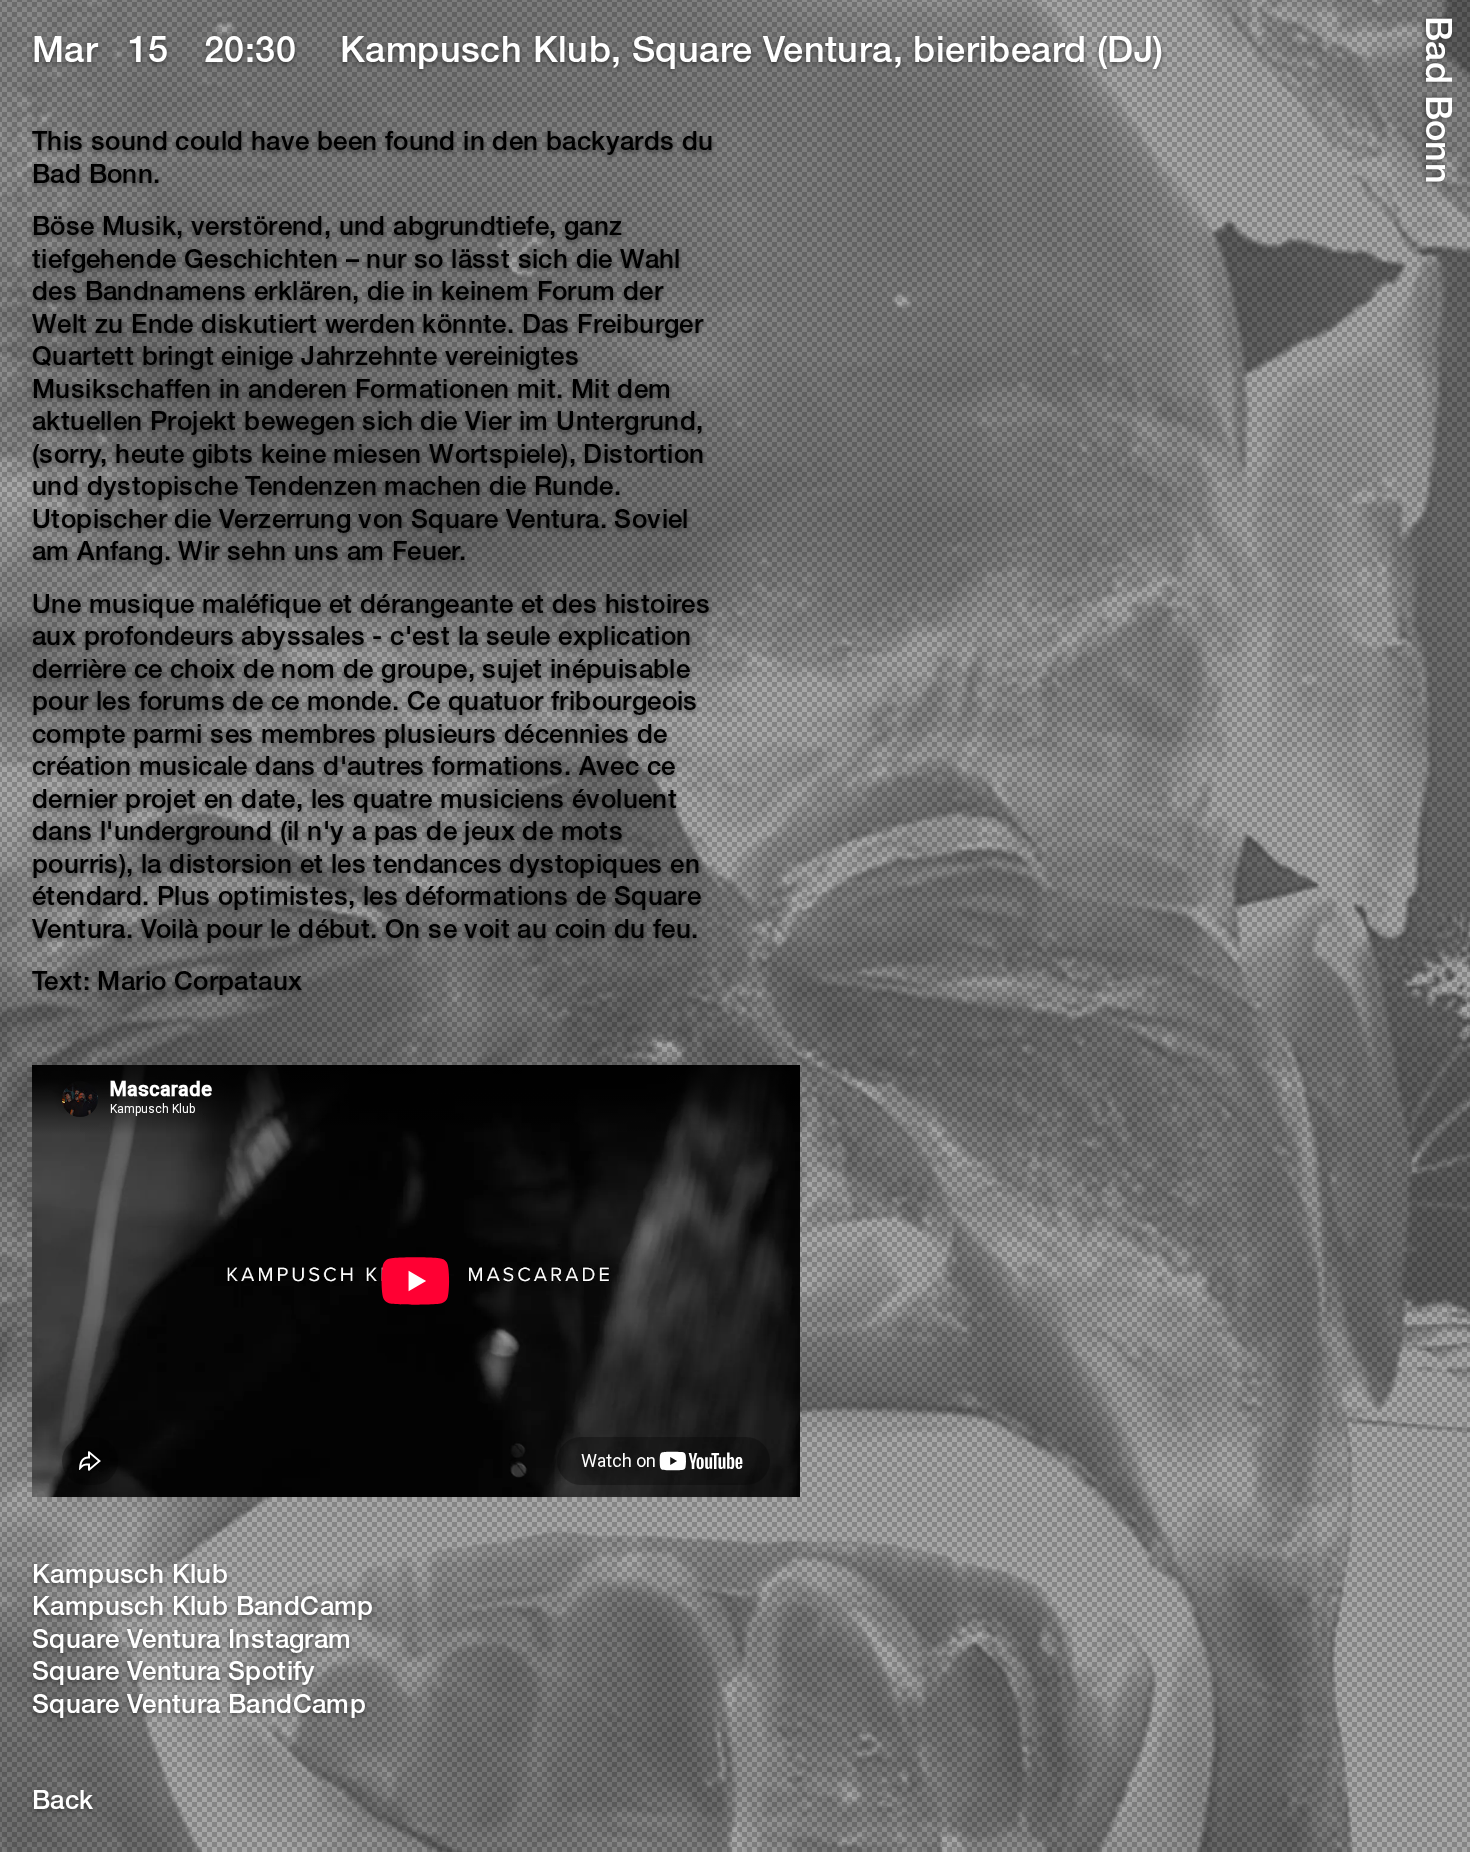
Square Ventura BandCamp (199, 1707)
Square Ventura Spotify (174, 1674)
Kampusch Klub (130, 1577)
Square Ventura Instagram (192, 1642)
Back (63, 1803)
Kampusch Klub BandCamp (203, 1609)
